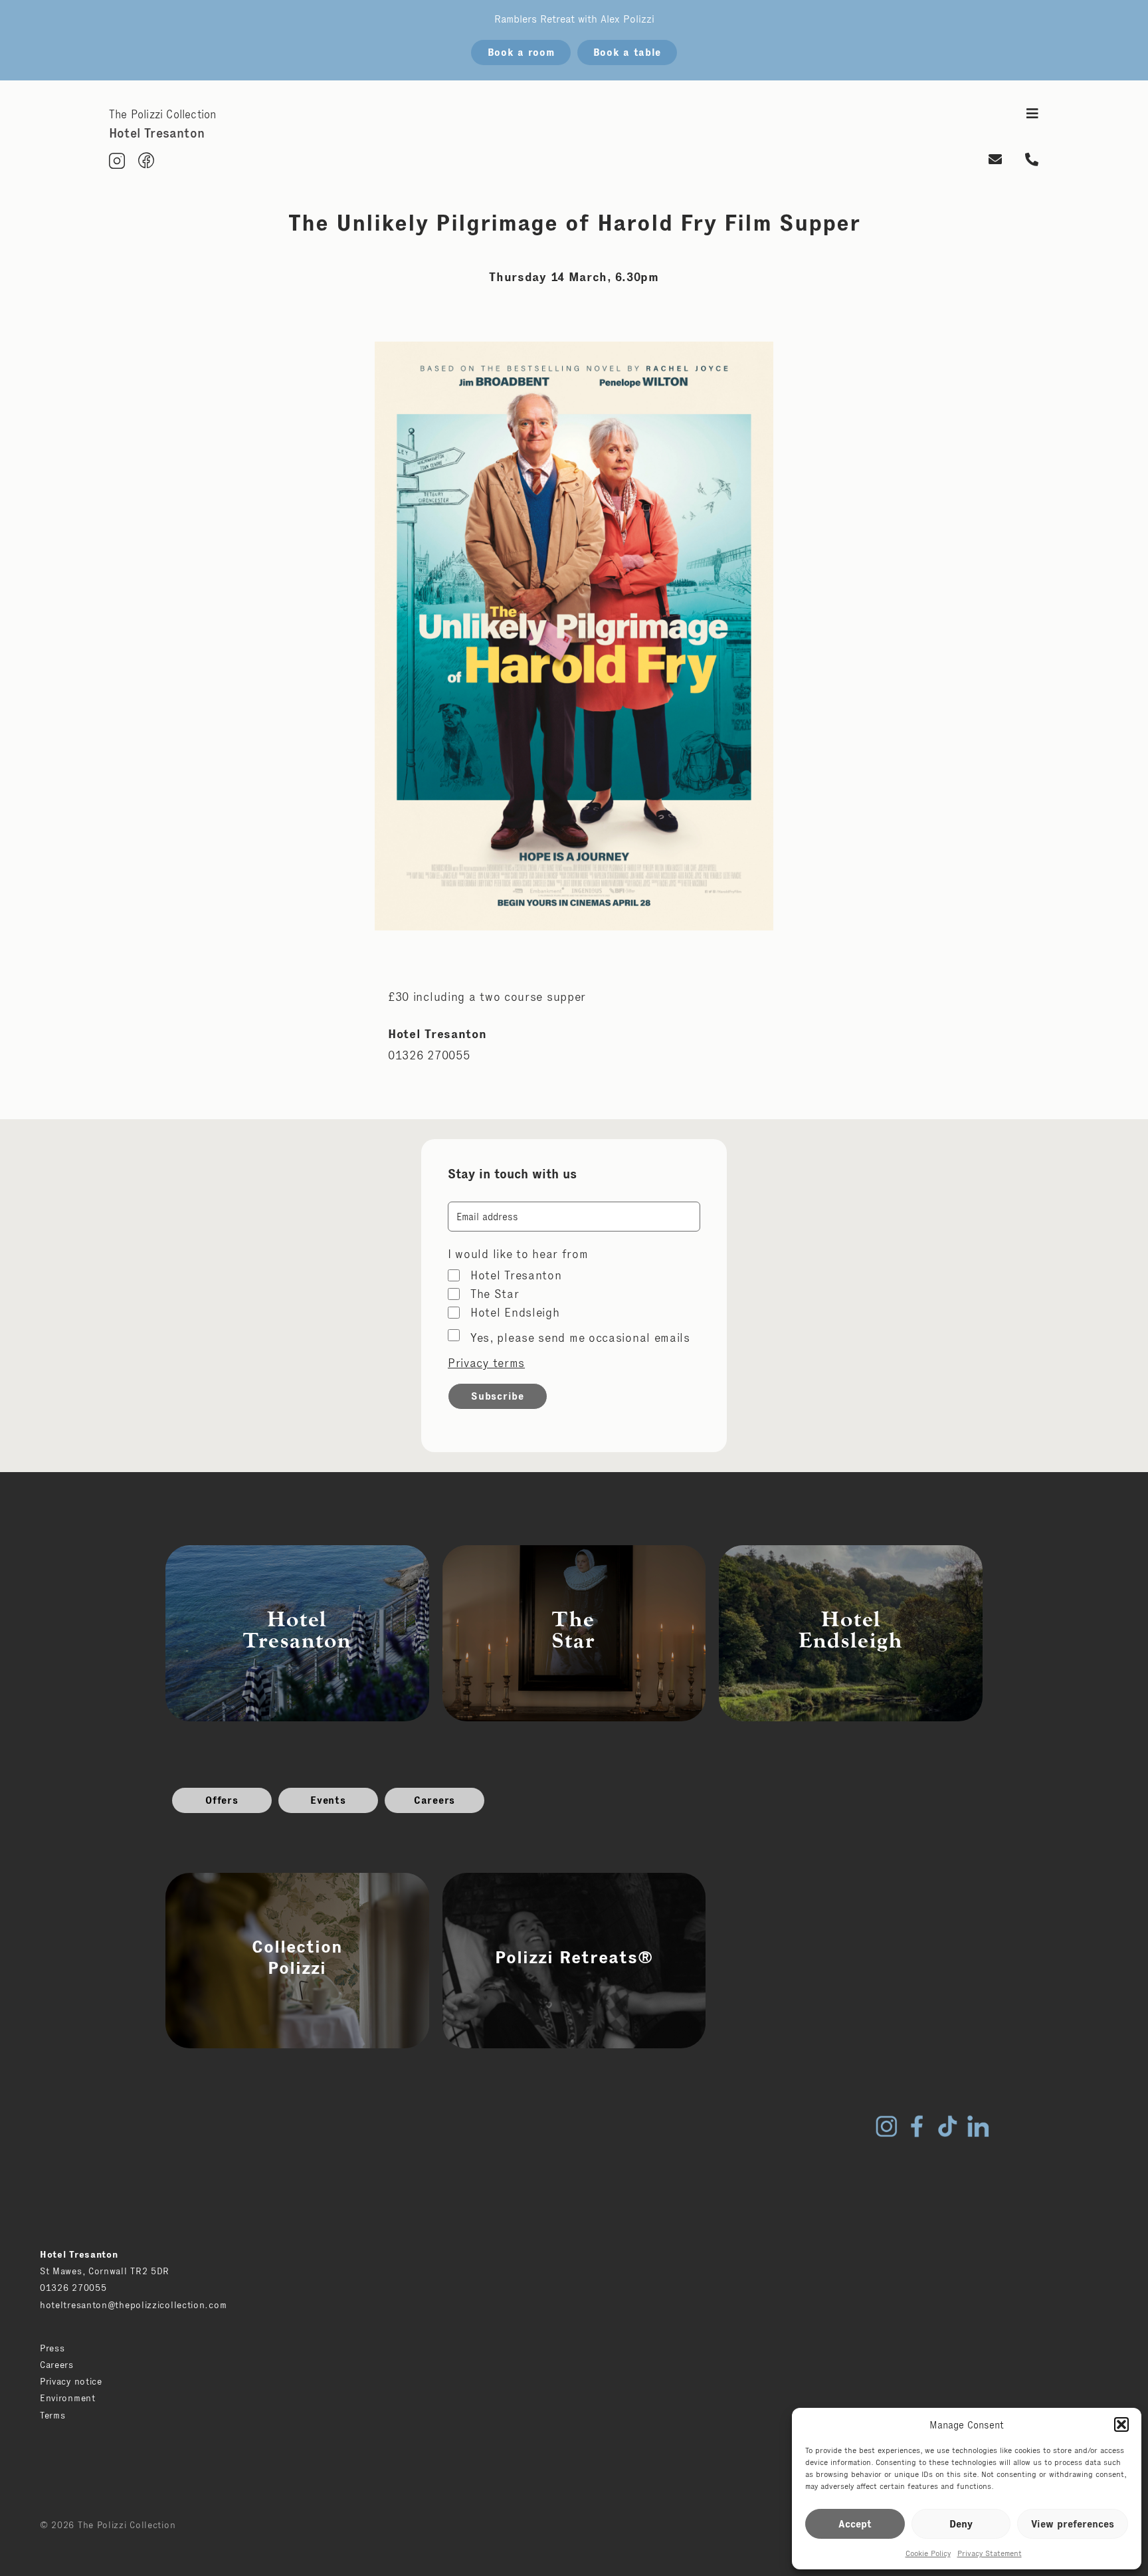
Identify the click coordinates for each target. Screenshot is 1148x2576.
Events (328, 1800)
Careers (434, 1800)
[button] (1121, 2424)
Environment (68, 2398)
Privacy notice (71, 2381)
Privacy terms (486, 1363)
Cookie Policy (928, 2553)
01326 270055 (73, 2288)
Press (52, 2348)
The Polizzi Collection (162, 114)
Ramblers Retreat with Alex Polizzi (574, 19)
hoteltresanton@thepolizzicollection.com (133, 2305)
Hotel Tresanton (516, 1275)
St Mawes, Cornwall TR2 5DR (105, 2271)
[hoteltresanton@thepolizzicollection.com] (996, 161)
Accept (855, 2524)
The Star (495, 1294)
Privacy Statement (990, 2553)
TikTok (947, 2126)
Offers (222, 1800)
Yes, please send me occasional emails (580, 1338)
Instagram (886, 2126)
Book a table (627, 52)
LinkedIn (978, 2126)
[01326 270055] (1032, 161)
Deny (961, 2524)
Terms (53, 2415)
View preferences (1073, 2524)
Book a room (521, 52)
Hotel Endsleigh (515, 1313)
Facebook (917, 2126)
